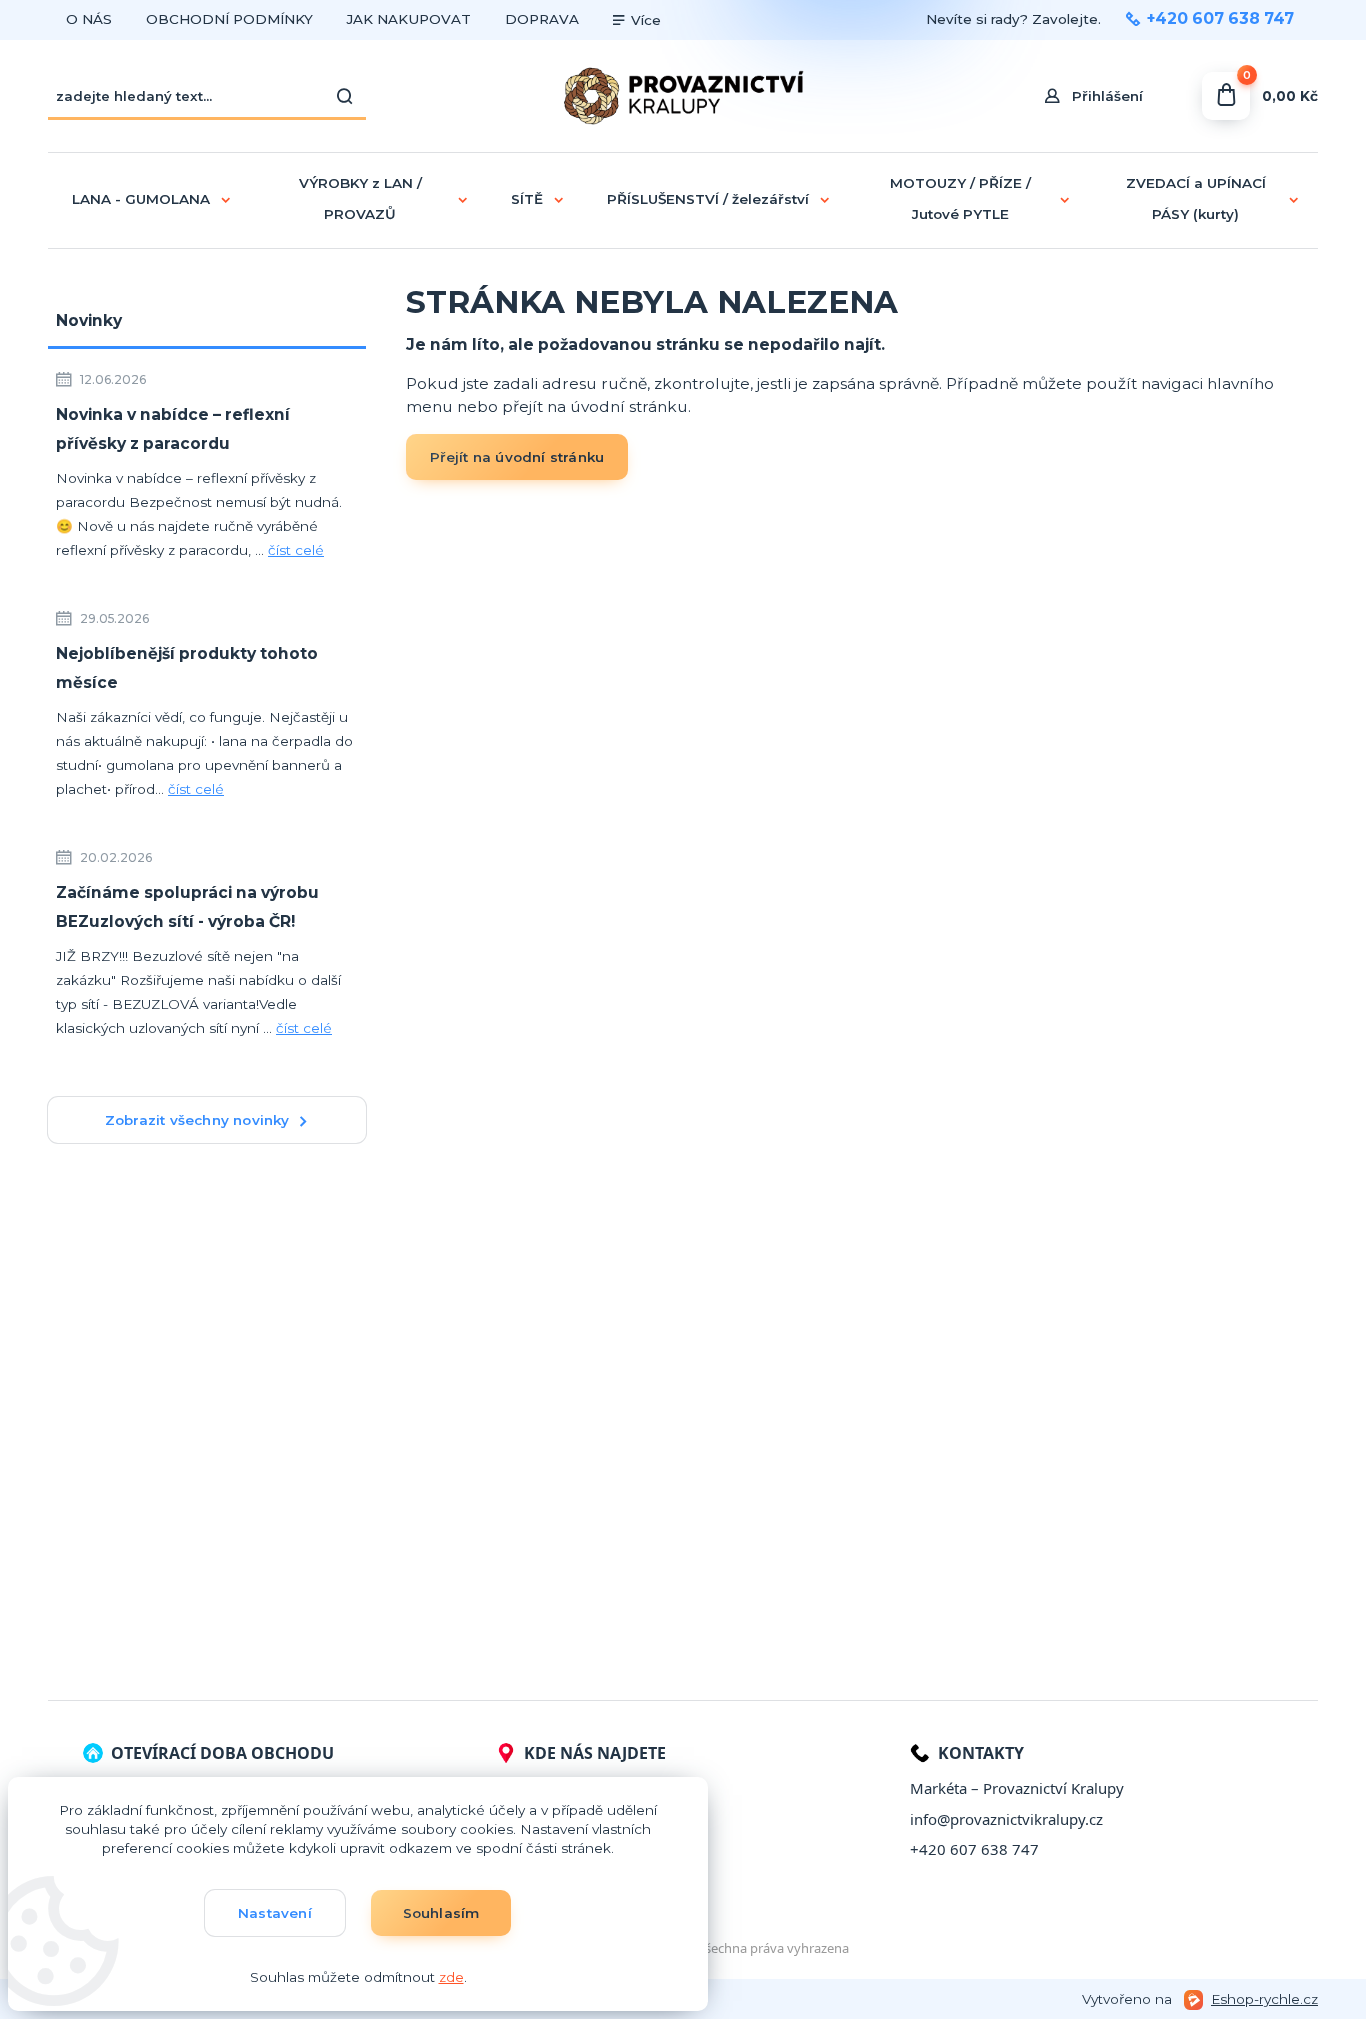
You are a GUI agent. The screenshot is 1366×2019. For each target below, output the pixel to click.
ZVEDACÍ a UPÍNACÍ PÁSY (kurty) (1196, 198)
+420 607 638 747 (1220, 19)
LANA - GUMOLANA (141, 199)
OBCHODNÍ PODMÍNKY (229, 19)
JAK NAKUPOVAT (409, 19)
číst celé (296, 550)
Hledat (346, 96)
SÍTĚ (527, 199)
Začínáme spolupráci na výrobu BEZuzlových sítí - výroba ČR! (187, 907)
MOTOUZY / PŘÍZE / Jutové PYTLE (960, 198)
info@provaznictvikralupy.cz (1006, 1819)
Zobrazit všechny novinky (197, 1120)
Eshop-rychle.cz (1264, 1999)
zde (451, 1977)
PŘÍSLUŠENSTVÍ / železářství (708, 199)
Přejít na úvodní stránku (517, 457)
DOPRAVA (542, 19)
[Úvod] (683, 96)
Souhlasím (441, 1913)
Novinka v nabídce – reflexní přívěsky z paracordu (173, 429)
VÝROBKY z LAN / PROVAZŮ (360, 198)
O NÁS (89, 19)
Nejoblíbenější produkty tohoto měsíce (187, 668)
